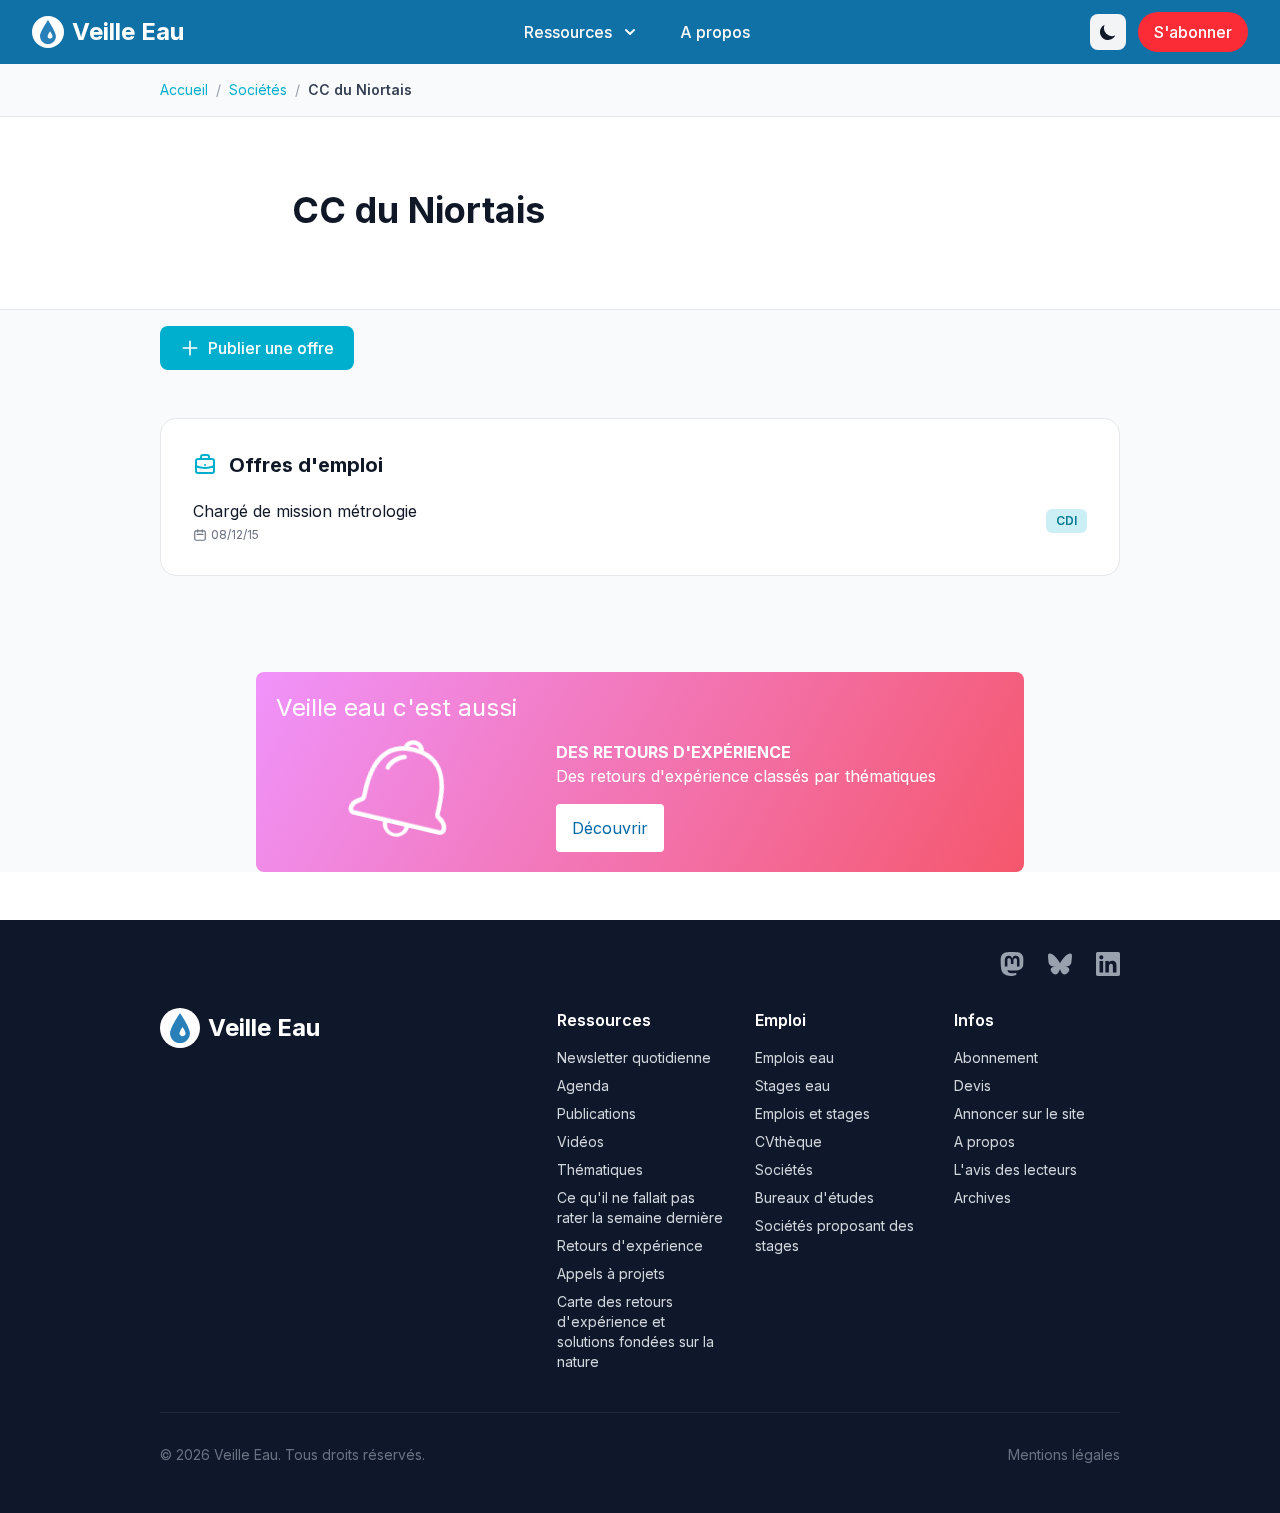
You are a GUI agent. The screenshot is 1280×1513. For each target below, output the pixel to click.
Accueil (184, 89)
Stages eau (792, 1085)
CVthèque (788, 1141)
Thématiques (600, 1169)
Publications (596, 1113)
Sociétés (258, 89)
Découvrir (610, 828)
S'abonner (1193, 32)
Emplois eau (794, 1057)
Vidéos (580, 1141)
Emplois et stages (812, 1113)
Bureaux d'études (814, 1197)
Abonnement (996, 1057)
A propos (715, 32)
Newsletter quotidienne (634, 1057)
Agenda (583, 1085)
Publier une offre (271, 348)
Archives (982, 1197)
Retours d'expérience (630, 1245)
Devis (972, 1085)
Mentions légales (1064, 1454)
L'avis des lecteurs (1015, 1169)
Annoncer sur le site (1019, 1113)
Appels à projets (611, 1273)
